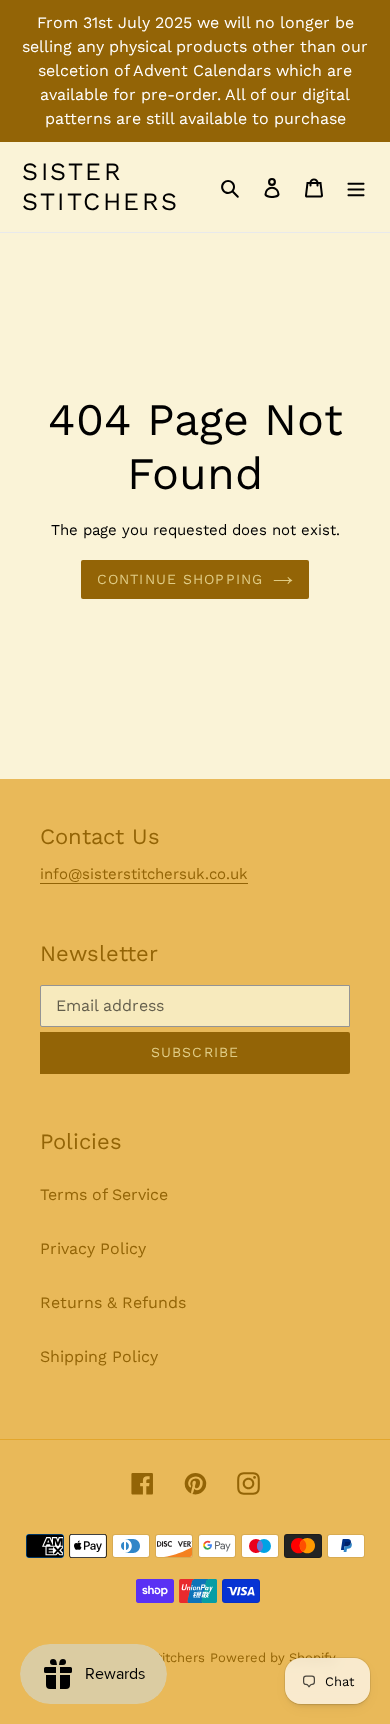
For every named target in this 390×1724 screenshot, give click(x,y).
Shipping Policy (99, 1356)
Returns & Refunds (113, 1302)
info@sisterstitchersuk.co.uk (144, 874)
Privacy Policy (93, 1248)
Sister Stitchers (101, 186)
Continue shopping (180, 579)
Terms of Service (104, 1194)
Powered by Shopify (273, 1657)
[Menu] (356, 187)
